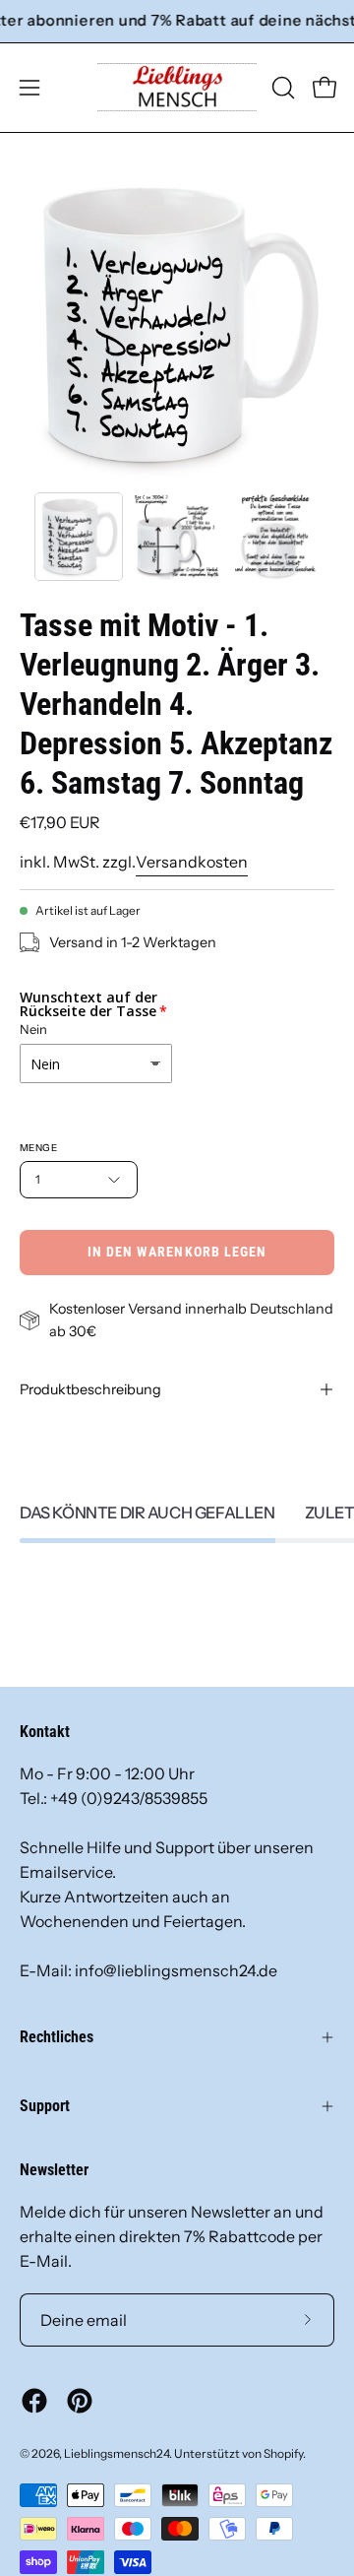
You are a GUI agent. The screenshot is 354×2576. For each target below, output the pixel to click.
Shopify (283, 2453)
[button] (281, 88)
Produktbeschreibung (90, 1389)
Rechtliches (57, 2037)
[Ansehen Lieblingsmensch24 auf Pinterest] (80, 2401)
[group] (177, 21)
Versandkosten (192, 862)
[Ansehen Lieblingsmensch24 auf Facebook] (34, 2401)
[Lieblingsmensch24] (177, 88)
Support (45, 2106)
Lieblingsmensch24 (117, 2453)
